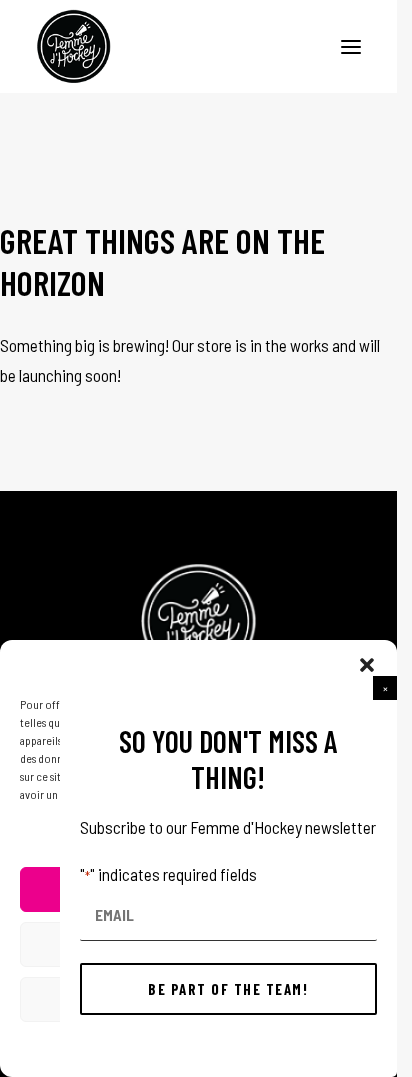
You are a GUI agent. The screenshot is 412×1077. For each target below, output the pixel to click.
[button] (385, 688)
